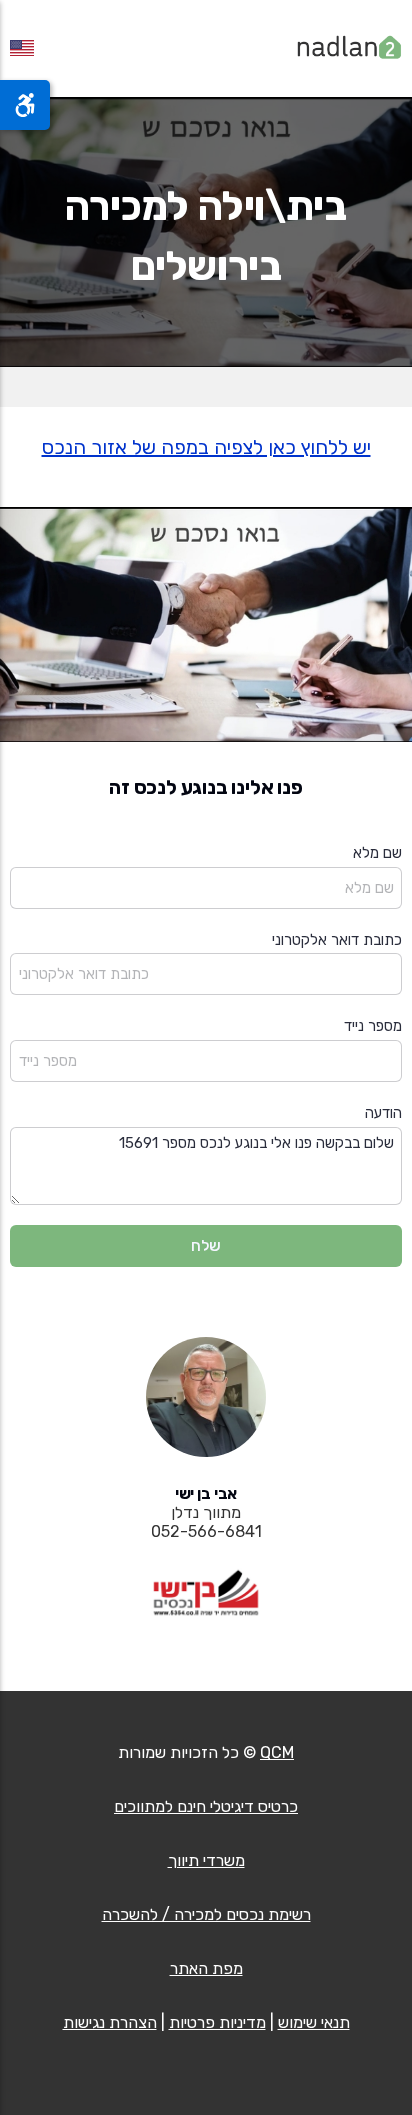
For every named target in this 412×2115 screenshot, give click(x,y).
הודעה (383, 1113)
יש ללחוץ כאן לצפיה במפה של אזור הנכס (206, 447)
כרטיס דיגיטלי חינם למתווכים (206, 1806)
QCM (277, 1752)
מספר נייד (373, 1026)
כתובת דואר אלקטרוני (337, 940)
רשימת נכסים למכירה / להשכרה (206, 1914)
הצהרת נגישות (110, 2022)
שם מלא (377, 853)
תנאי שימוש (314, 2022)
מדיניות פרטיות (217, 2022)
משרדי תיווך (206, 1860)
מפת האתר (206, 1968)
